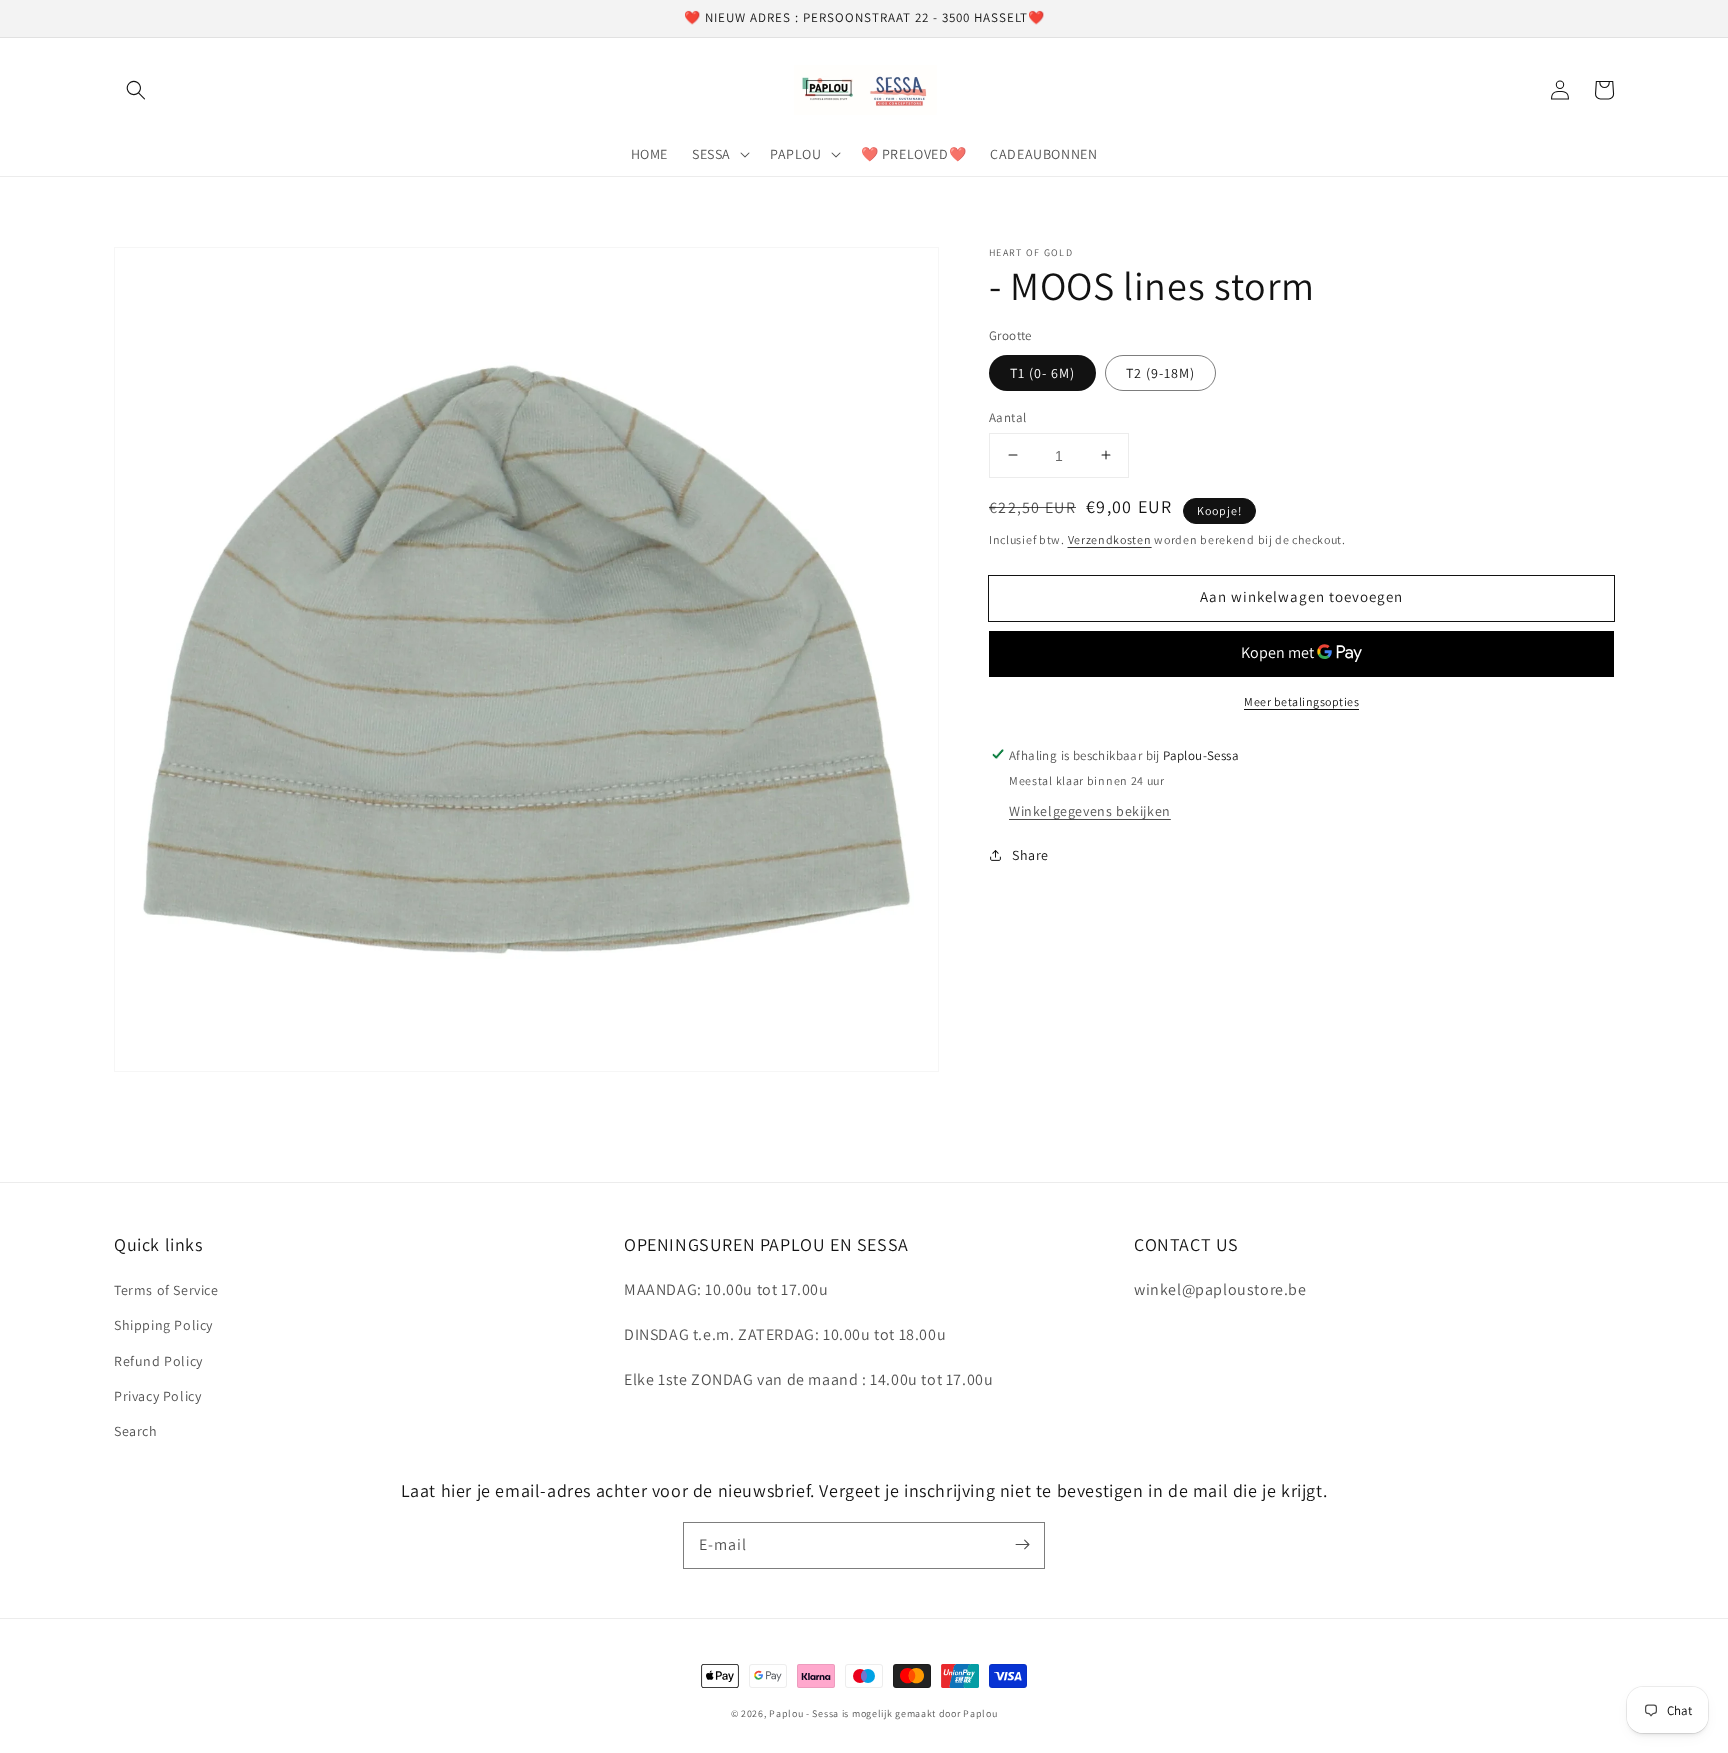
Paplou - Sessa (804, 1713)
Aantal (1007, 416)
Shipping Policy (163, 1325)
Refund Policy (158, 1361)
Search (136, 1431)
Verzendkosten (1110, 539)
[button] (136, 90)
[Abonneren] (1022, 1545)
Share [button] (1030, 855)
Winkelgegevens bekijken (1090, 811)
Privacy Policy (157, 1396)
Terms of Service (166, 1290)
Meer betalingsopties (1301, 700)
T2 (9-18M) (1160, 372)
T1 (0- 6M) (1042, 372)
